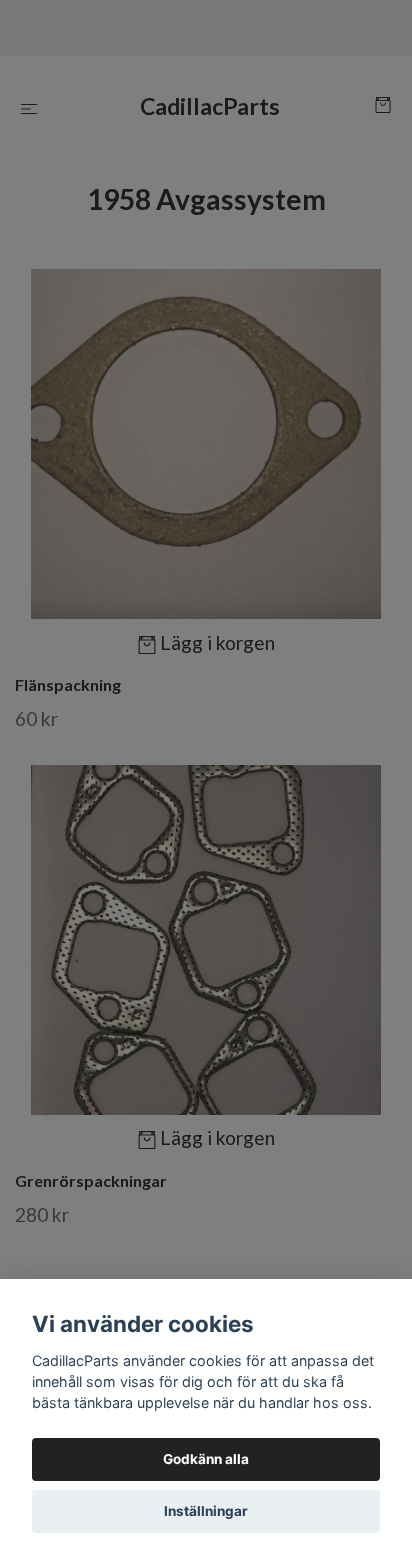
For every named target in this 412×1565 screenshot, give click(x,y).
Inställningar (206, 1511)
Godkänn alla (206, 1459)
